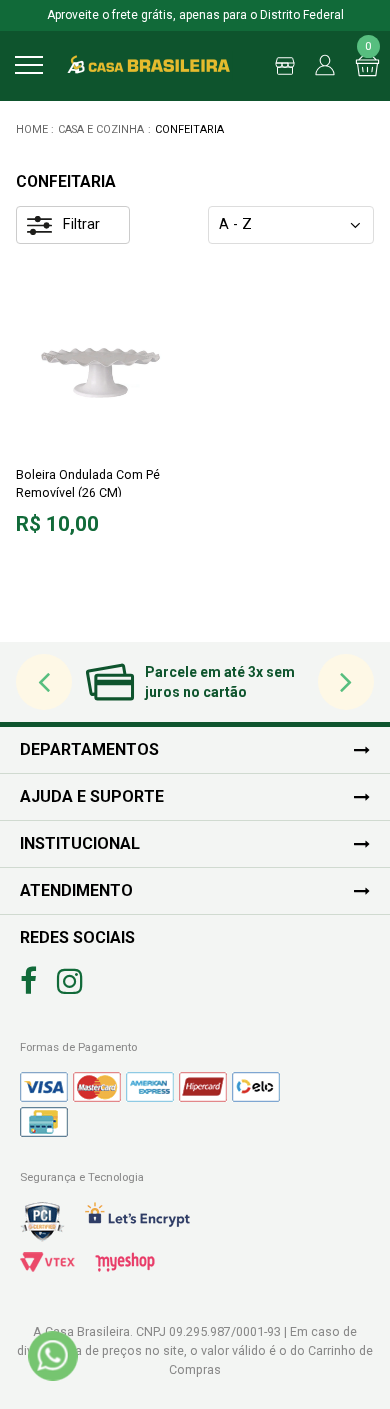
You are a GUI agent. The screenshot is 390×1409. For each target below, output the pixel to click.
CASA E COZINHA (101, 129)
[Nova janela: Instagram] (70, 981)
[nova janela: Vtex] (47, 1262)
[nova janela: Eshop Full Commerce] (125, 1262)
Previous (44, 682)
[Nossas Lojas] (280, 66)
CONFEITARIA (189, 129)
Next (346, 682)
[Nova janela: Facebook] (28, 981)
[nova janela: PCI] (42, 1222)
